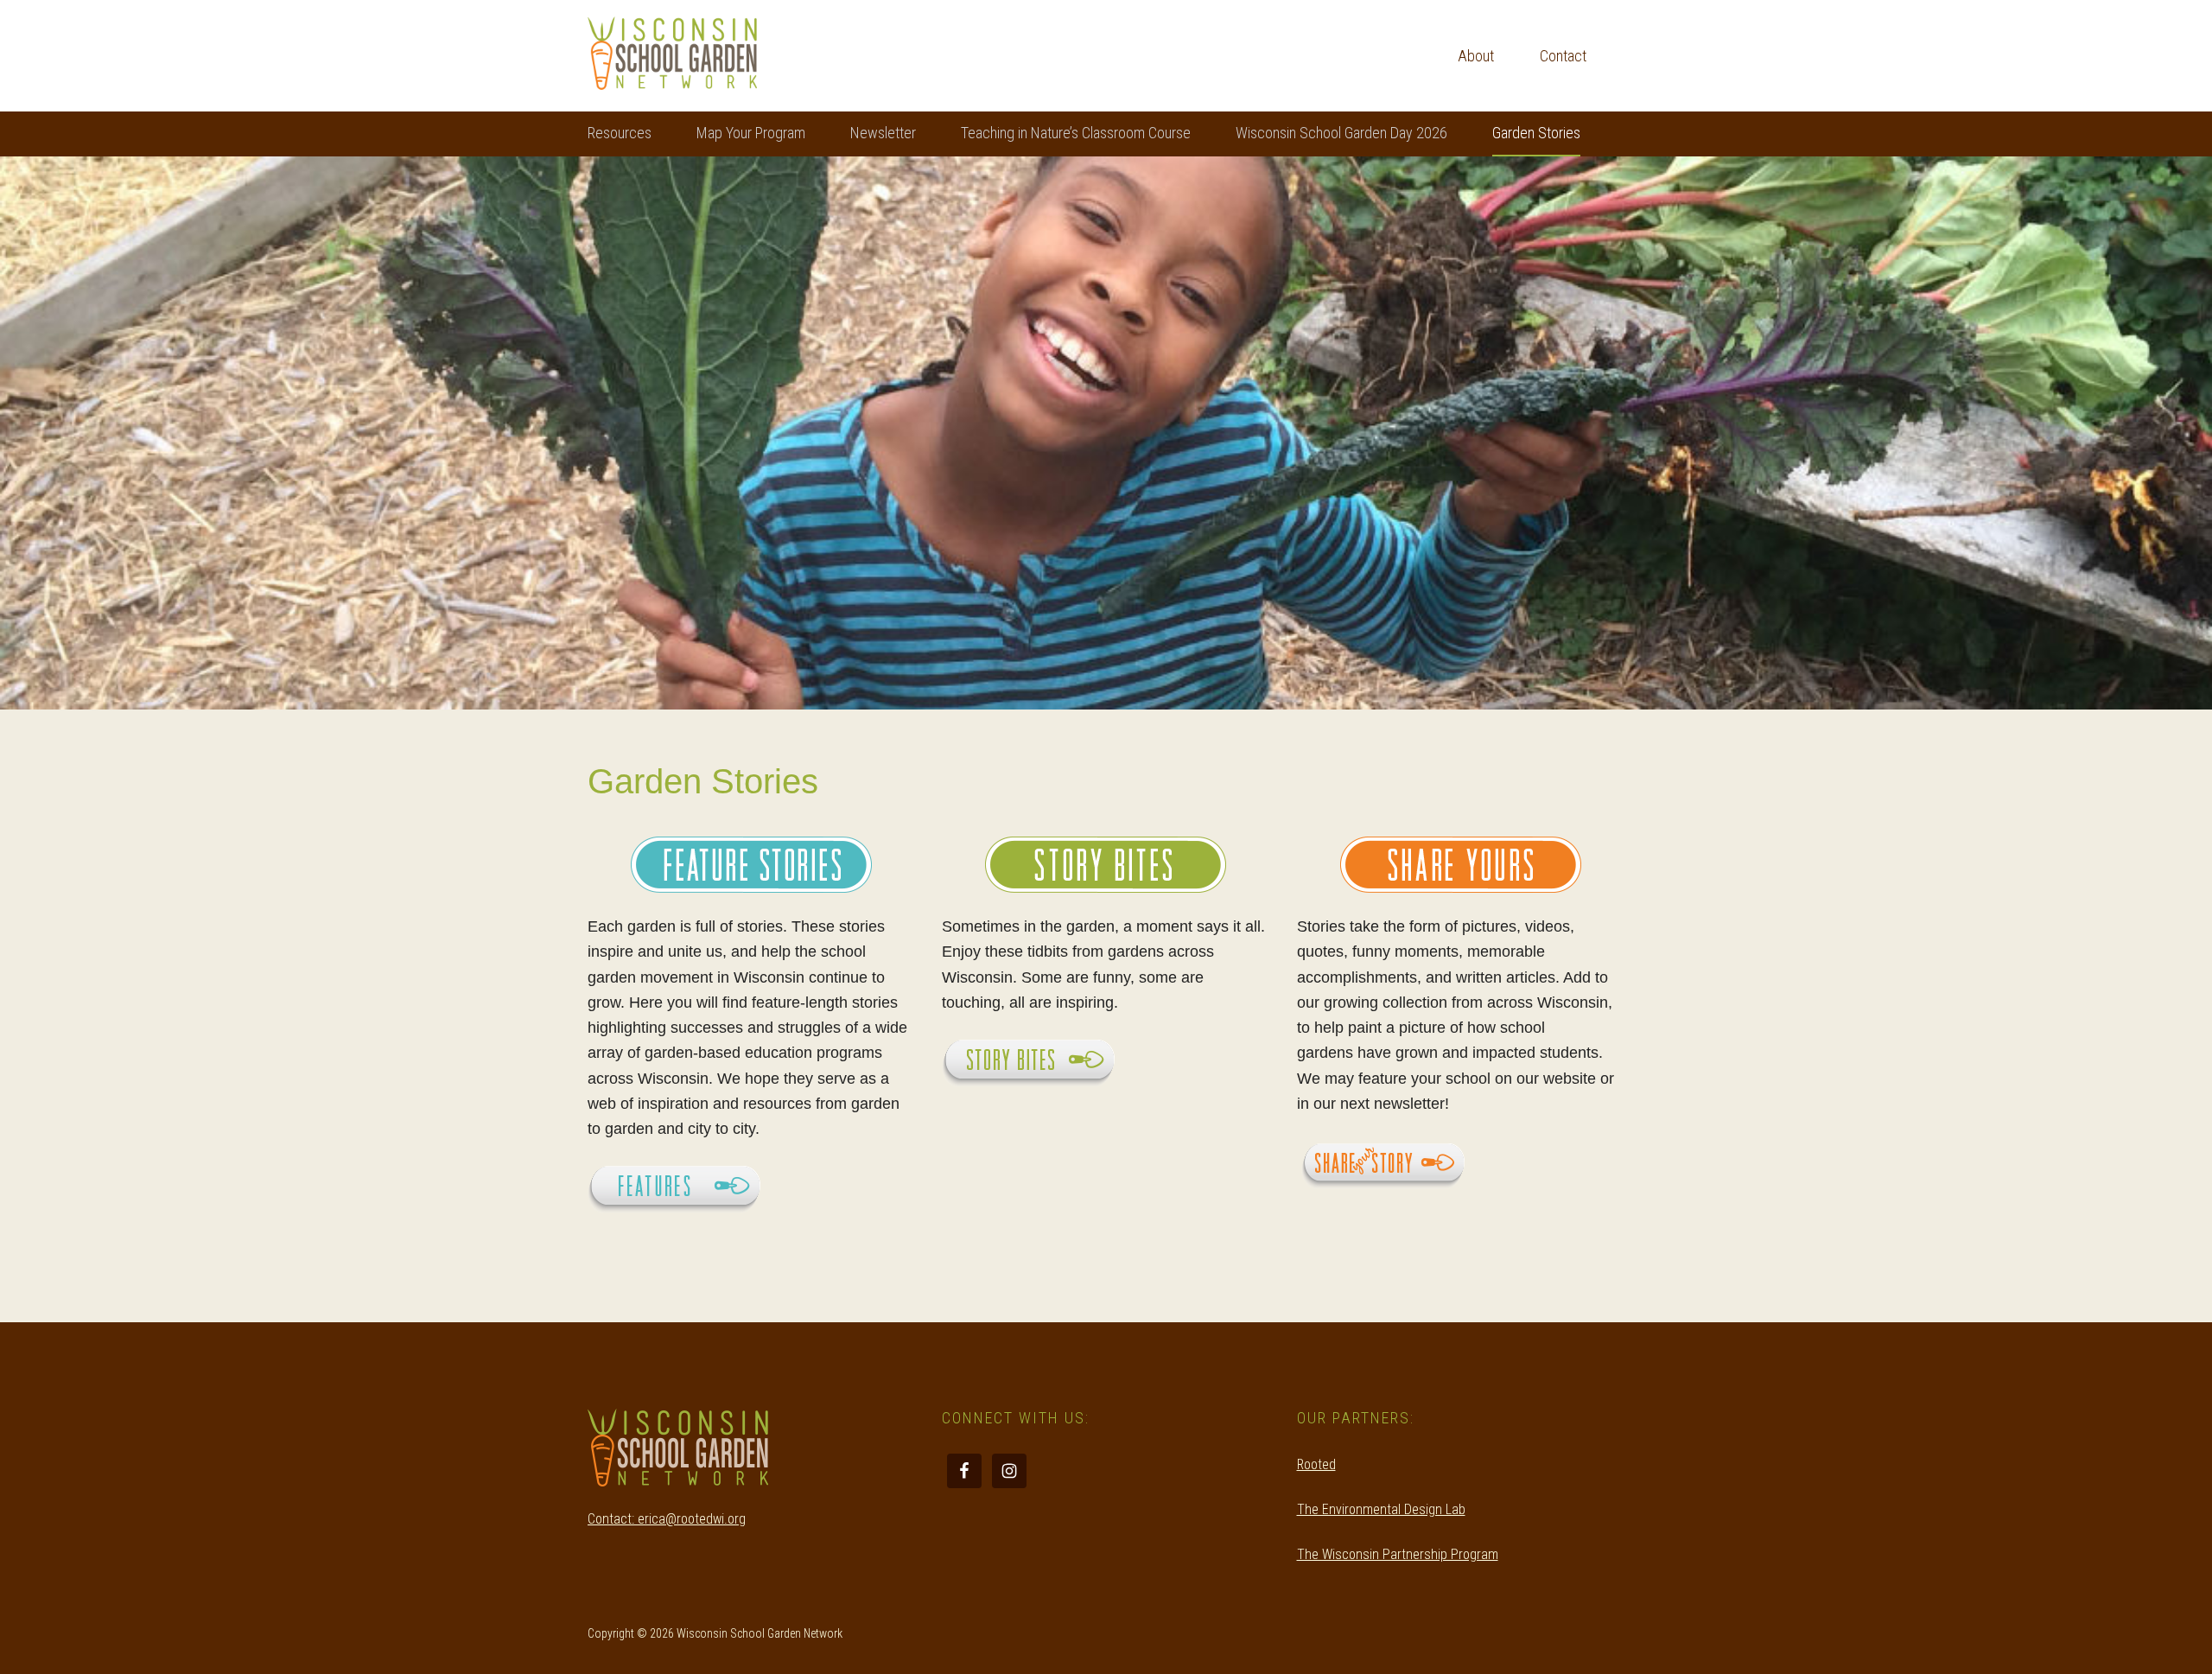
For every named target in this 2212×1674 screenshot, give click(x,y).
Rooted (1316, 1464)
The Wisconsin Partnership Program (1398, 1554)
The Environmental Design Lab (1381, 1509)
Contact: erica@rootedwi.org (667, 1519)
